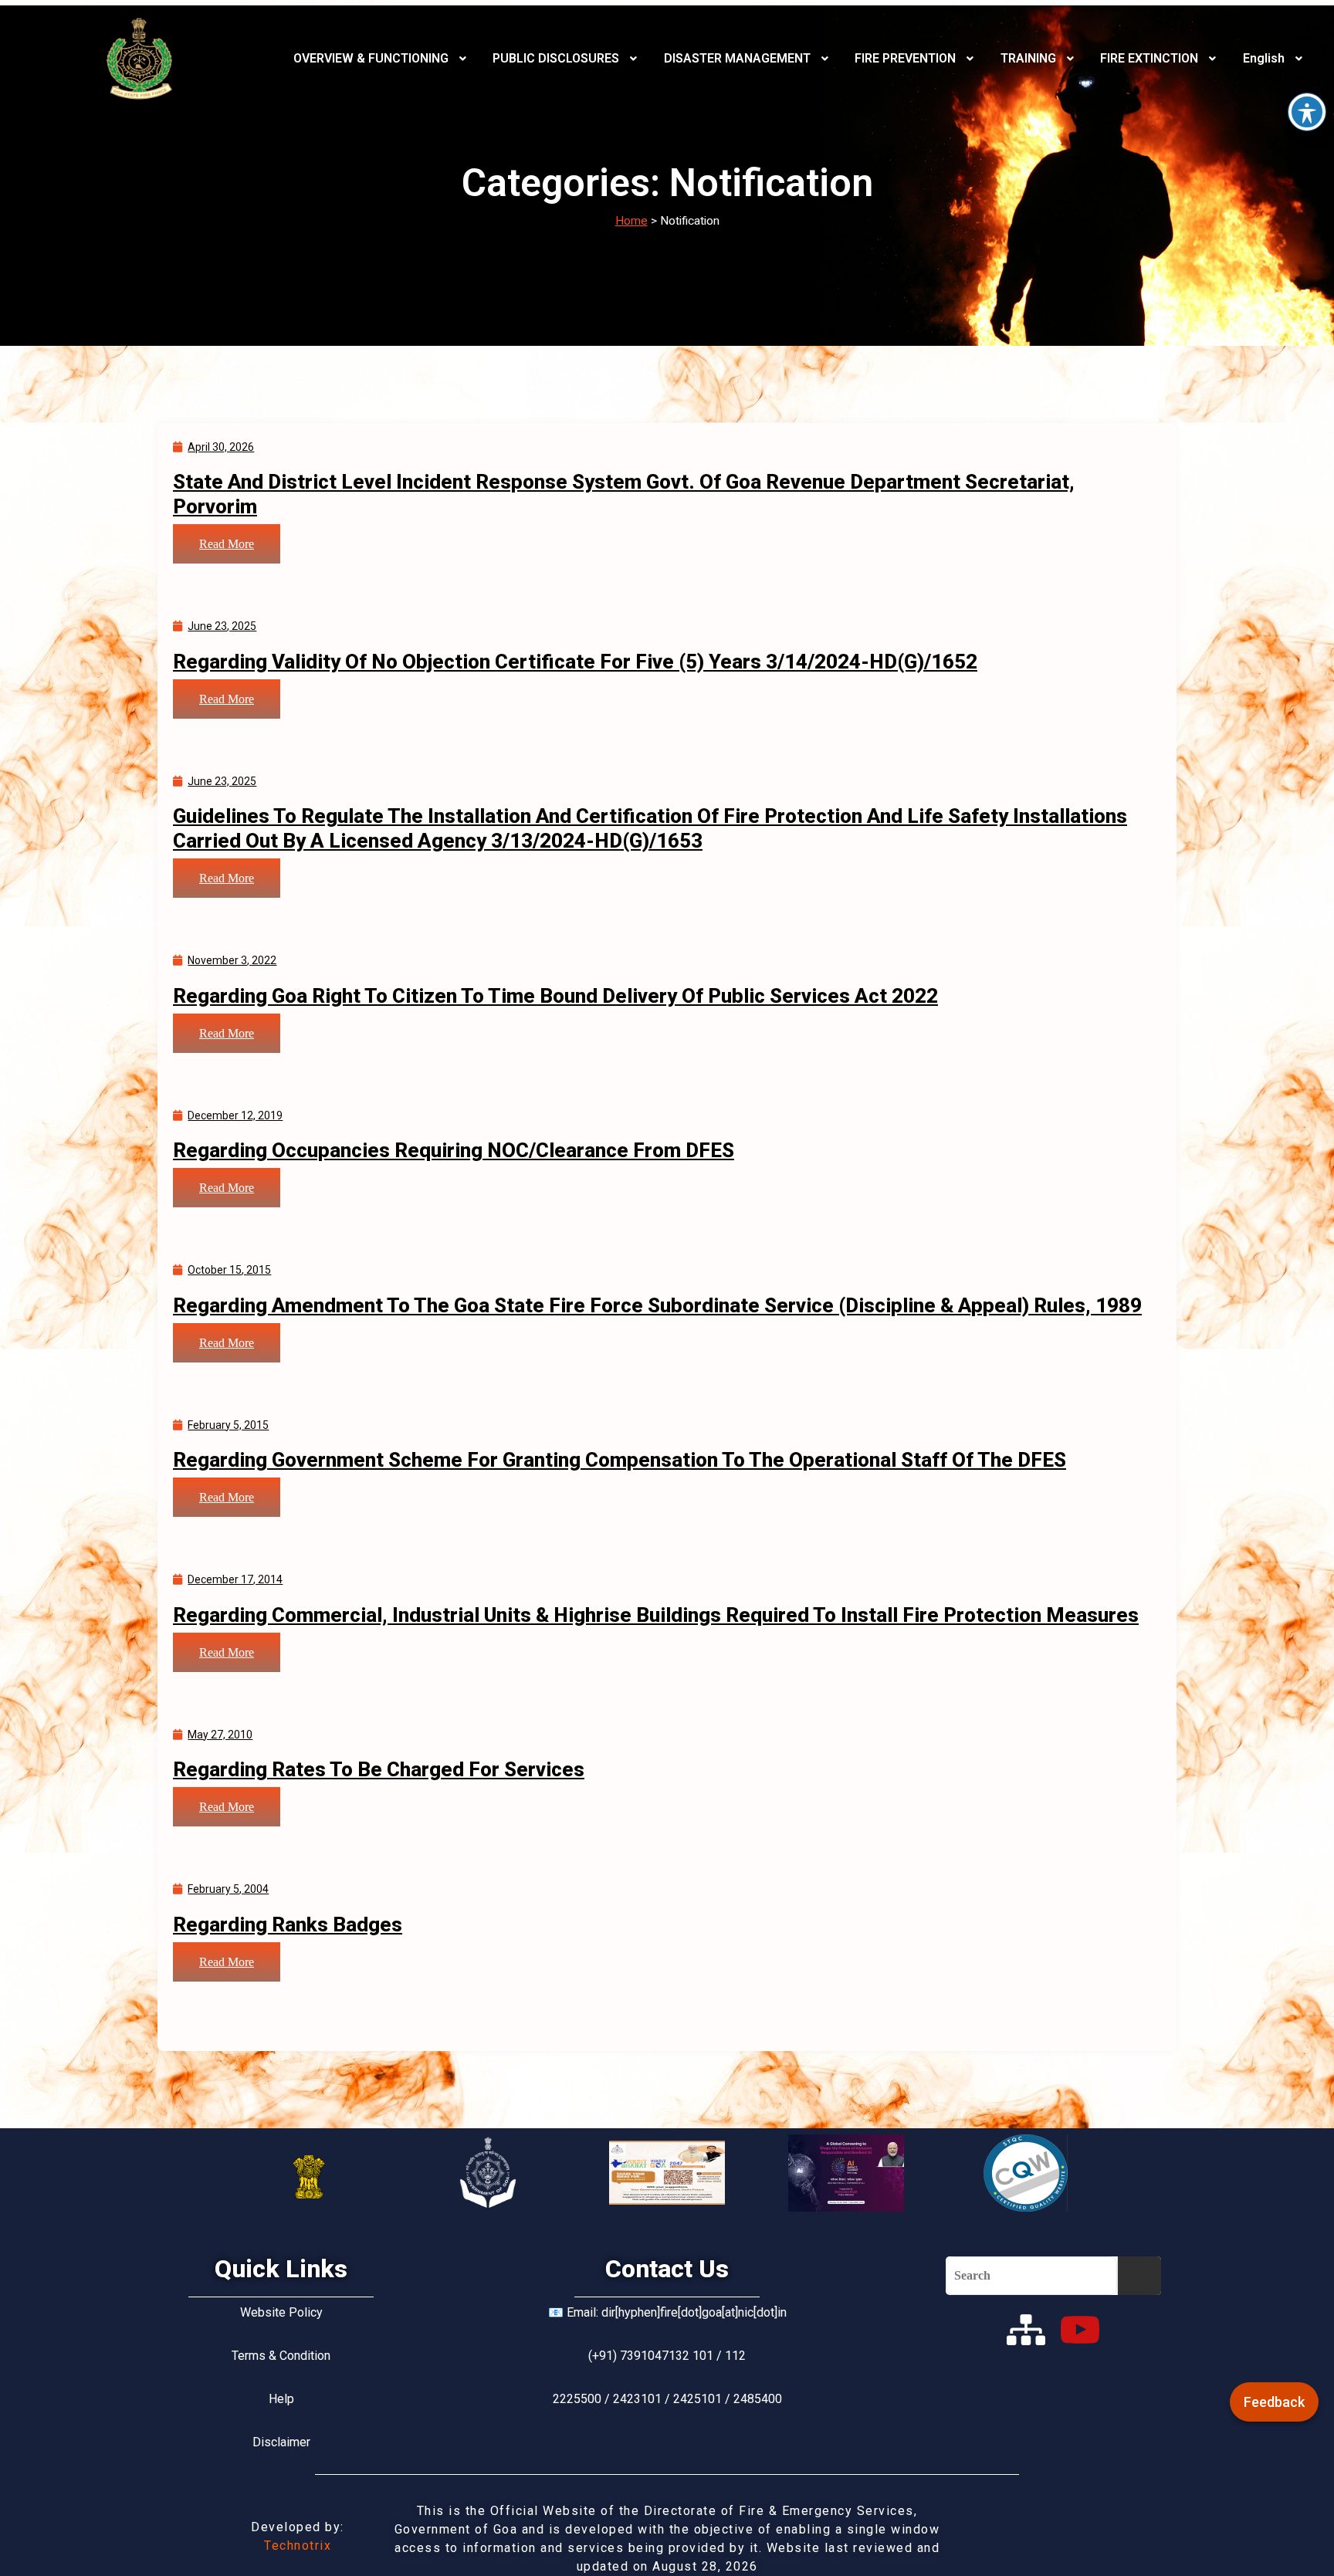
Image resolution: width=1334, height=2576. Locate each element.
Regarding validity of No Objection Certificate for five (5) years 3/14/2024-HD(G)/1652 (575, 662)
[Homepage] (140, 59)
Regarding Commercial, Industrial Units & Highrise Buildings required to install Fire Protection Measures (656, 1615)
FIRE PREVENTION (905, 58)
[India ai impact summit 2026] (846, 2173)
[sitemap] (1026, 2330)
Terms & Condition (281, 2356)
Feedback (1274, 2402)
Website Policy (281, 2312)
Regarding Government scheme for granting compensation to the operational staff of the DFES (620, 1460)
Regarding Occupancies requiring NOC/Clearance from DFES (454, 1150)
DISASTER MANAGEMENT (737, 58)
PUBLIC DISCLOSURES (556, 58)
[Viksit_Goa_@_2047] (667, 2173)
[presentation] (382, 59)
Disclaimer (281, 2442)
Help (281, 2399)
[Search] (1139, 2276)
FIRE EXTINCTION (1149, 58)
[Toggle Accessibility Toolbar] (1307, 112)
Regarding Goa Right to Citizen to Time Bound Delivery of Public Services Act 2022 (555, 996)
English (1264, 58)
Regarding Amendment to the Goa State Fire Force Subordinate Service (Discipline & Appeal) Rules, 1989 (657, 1305)
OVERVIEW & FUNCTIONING (371, 58)
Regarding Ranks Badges (288, 1924)
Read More (227, 544)
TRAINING (1028, 58)
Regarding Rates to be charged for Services (379, 1769)
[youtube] (1080, 2330)
